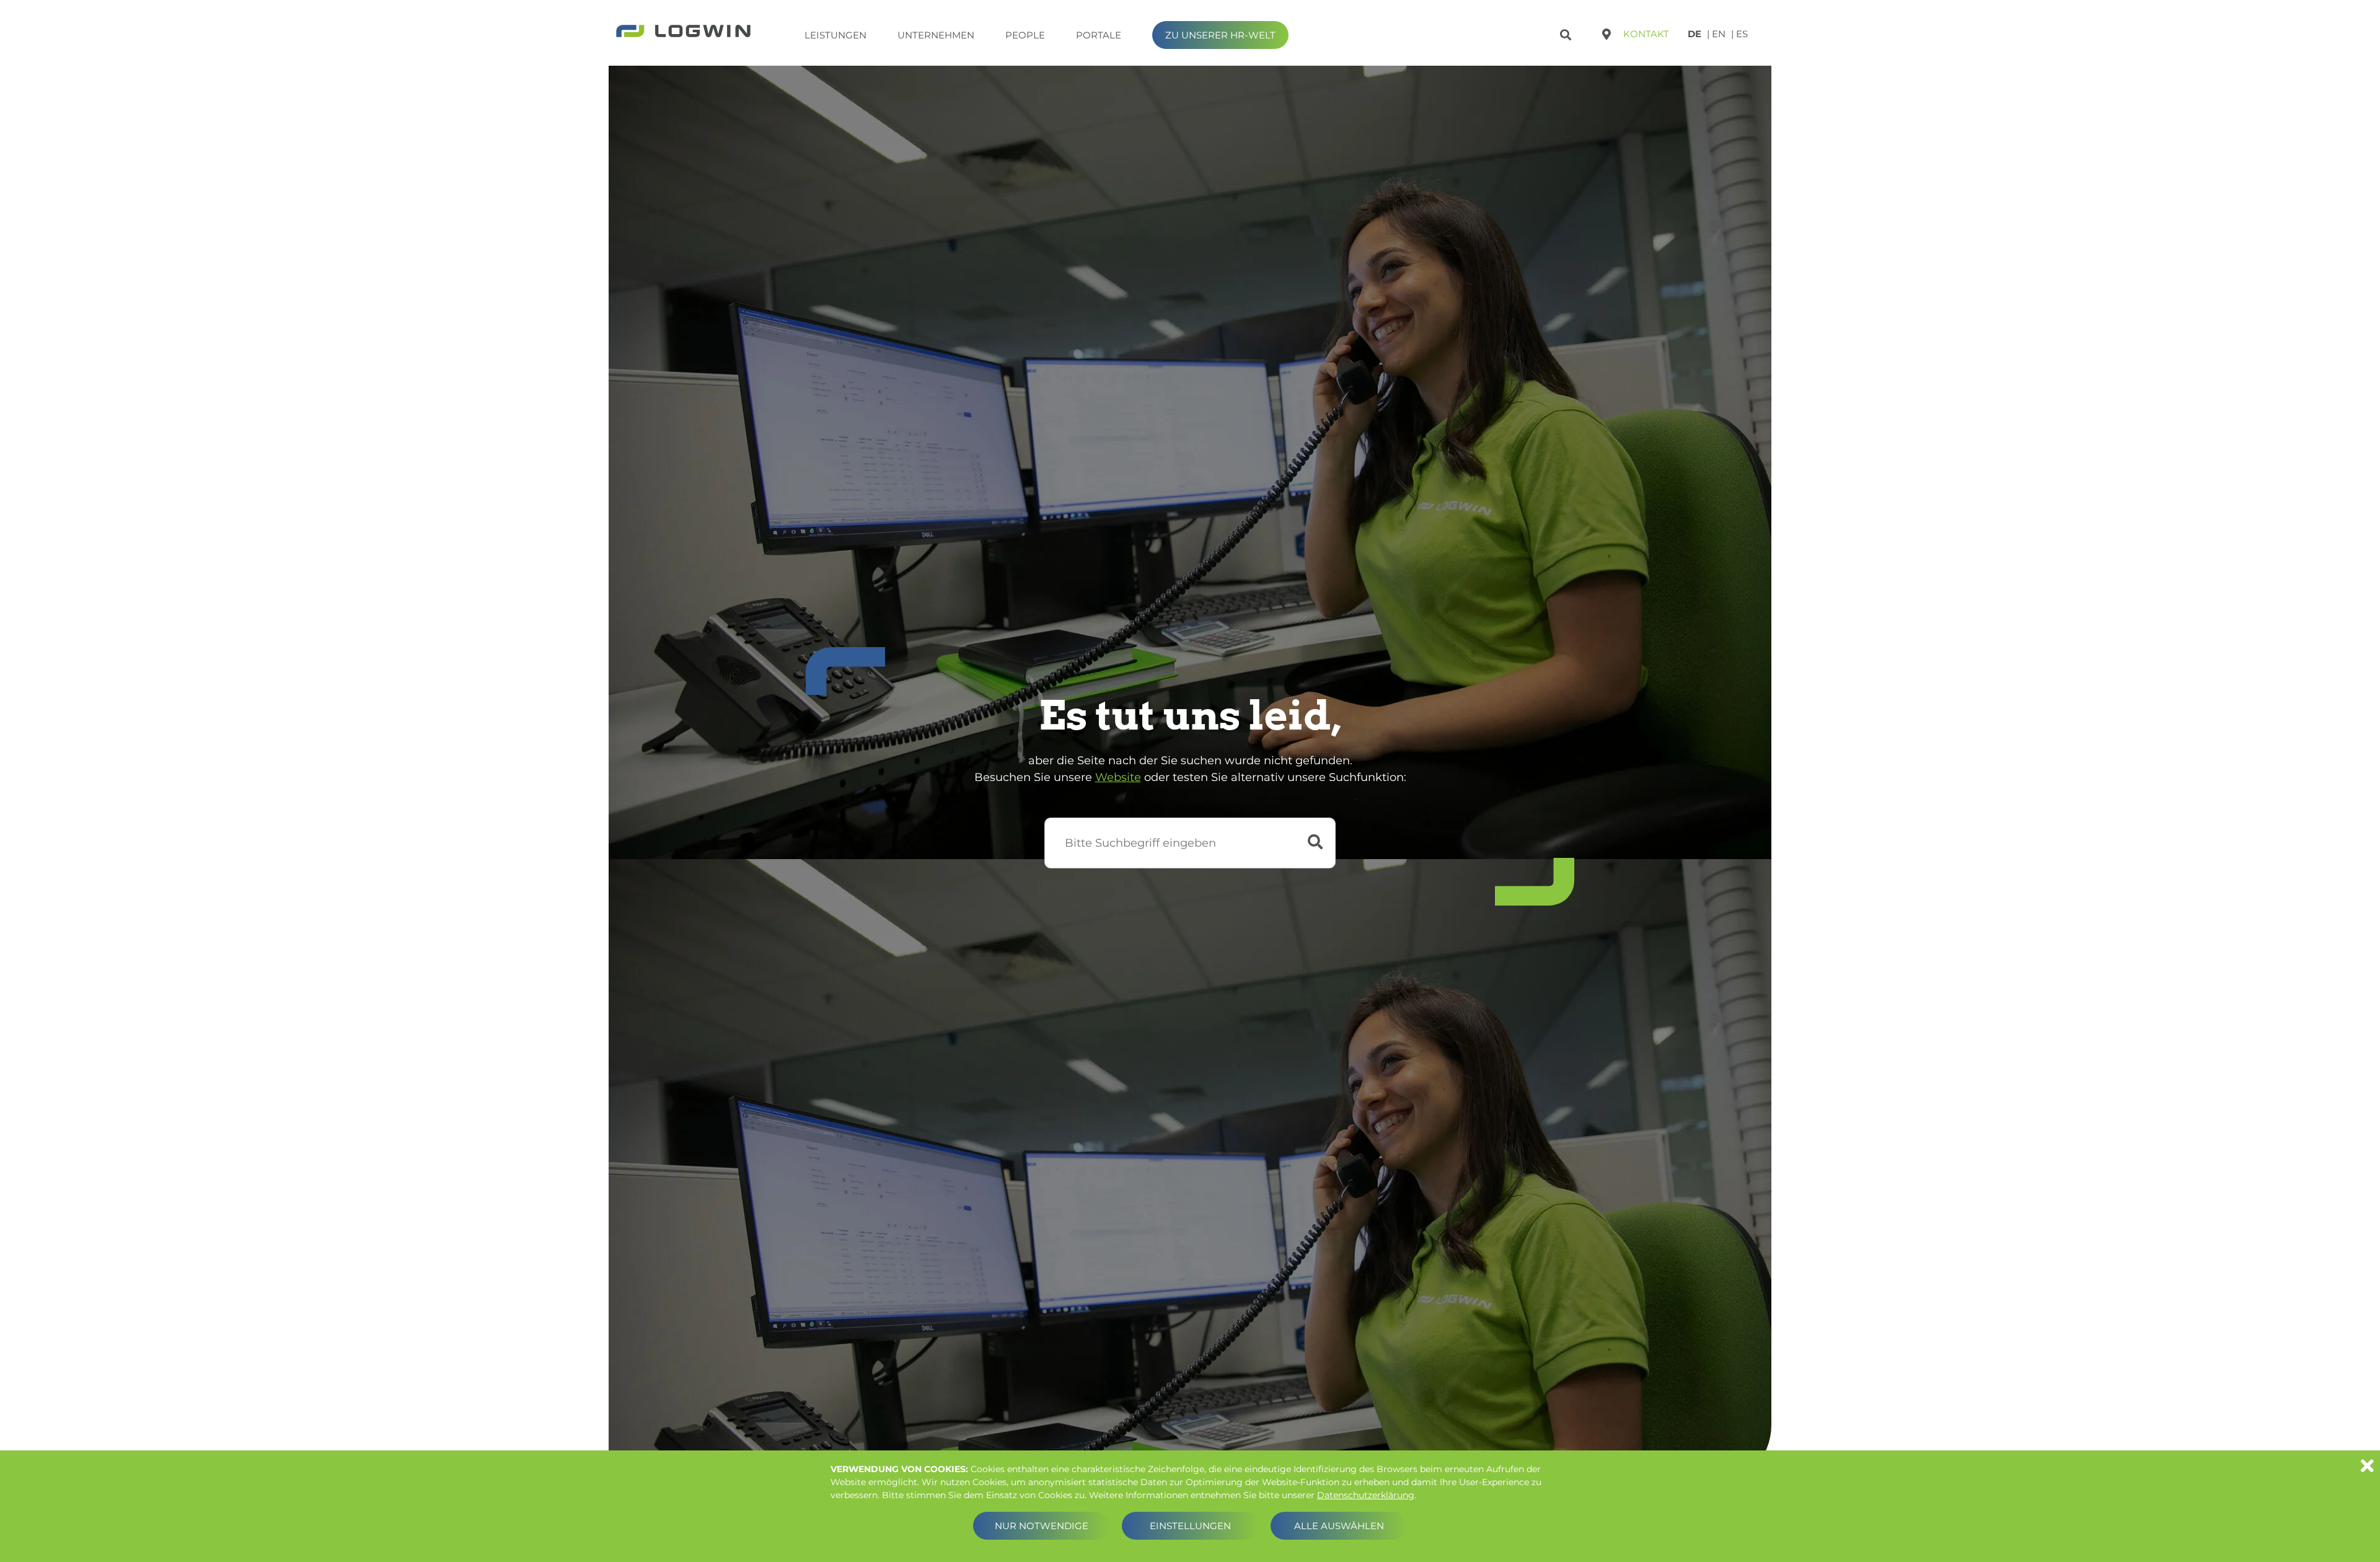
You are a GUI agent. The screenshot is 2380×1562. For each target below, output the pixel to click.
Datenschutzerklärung (1366, 1495)
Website (1118, 777)
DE (1695, 34)
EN (1719, 34)
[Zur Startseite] (683, 32)
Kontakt (1646, 34)
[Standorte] (1606, 34)
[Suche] (1567, 33)
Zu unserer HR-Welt (1220, 35)
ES (1742, 34)
